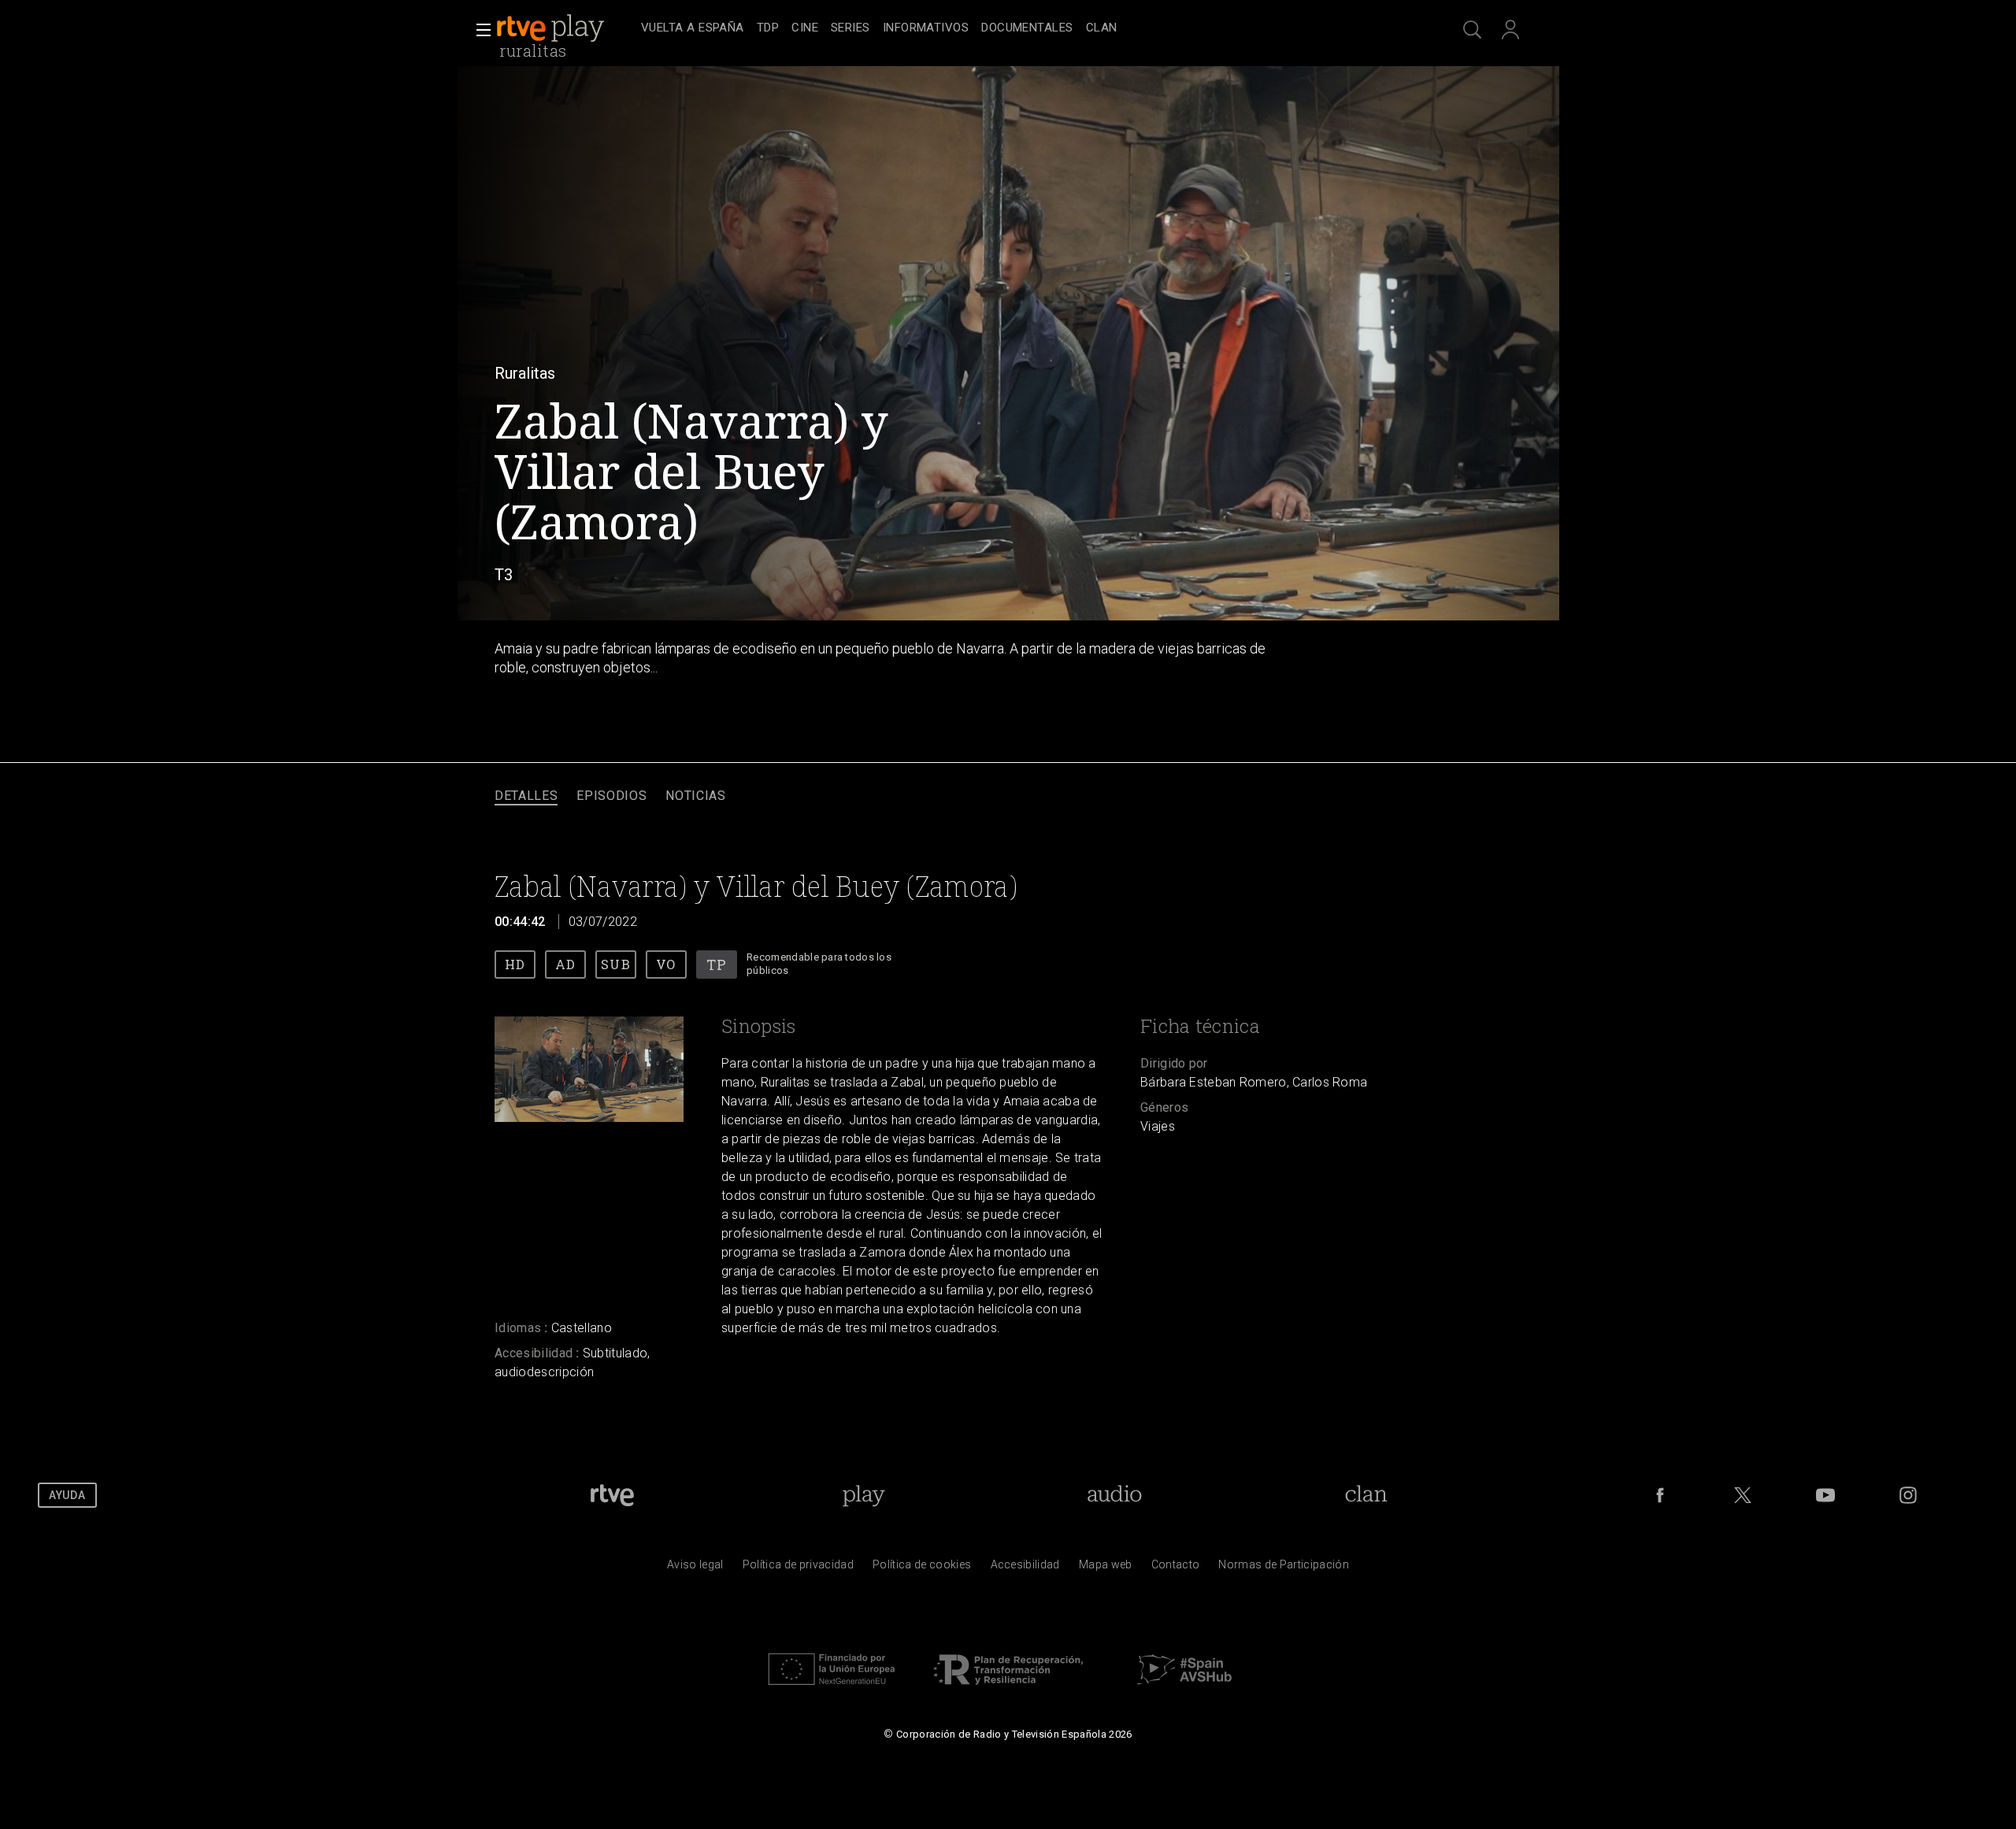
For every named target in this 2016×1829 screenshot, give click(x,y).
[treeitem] (693, 29)
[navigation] (1025, 28)
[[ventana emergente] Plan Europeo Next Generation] (832, 1689)
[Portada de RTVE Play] (552, 28)
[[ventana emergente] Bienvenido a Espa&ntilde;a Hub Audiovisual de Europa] (1184, 1689)
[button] (479, 30)
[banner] (565, 28)
